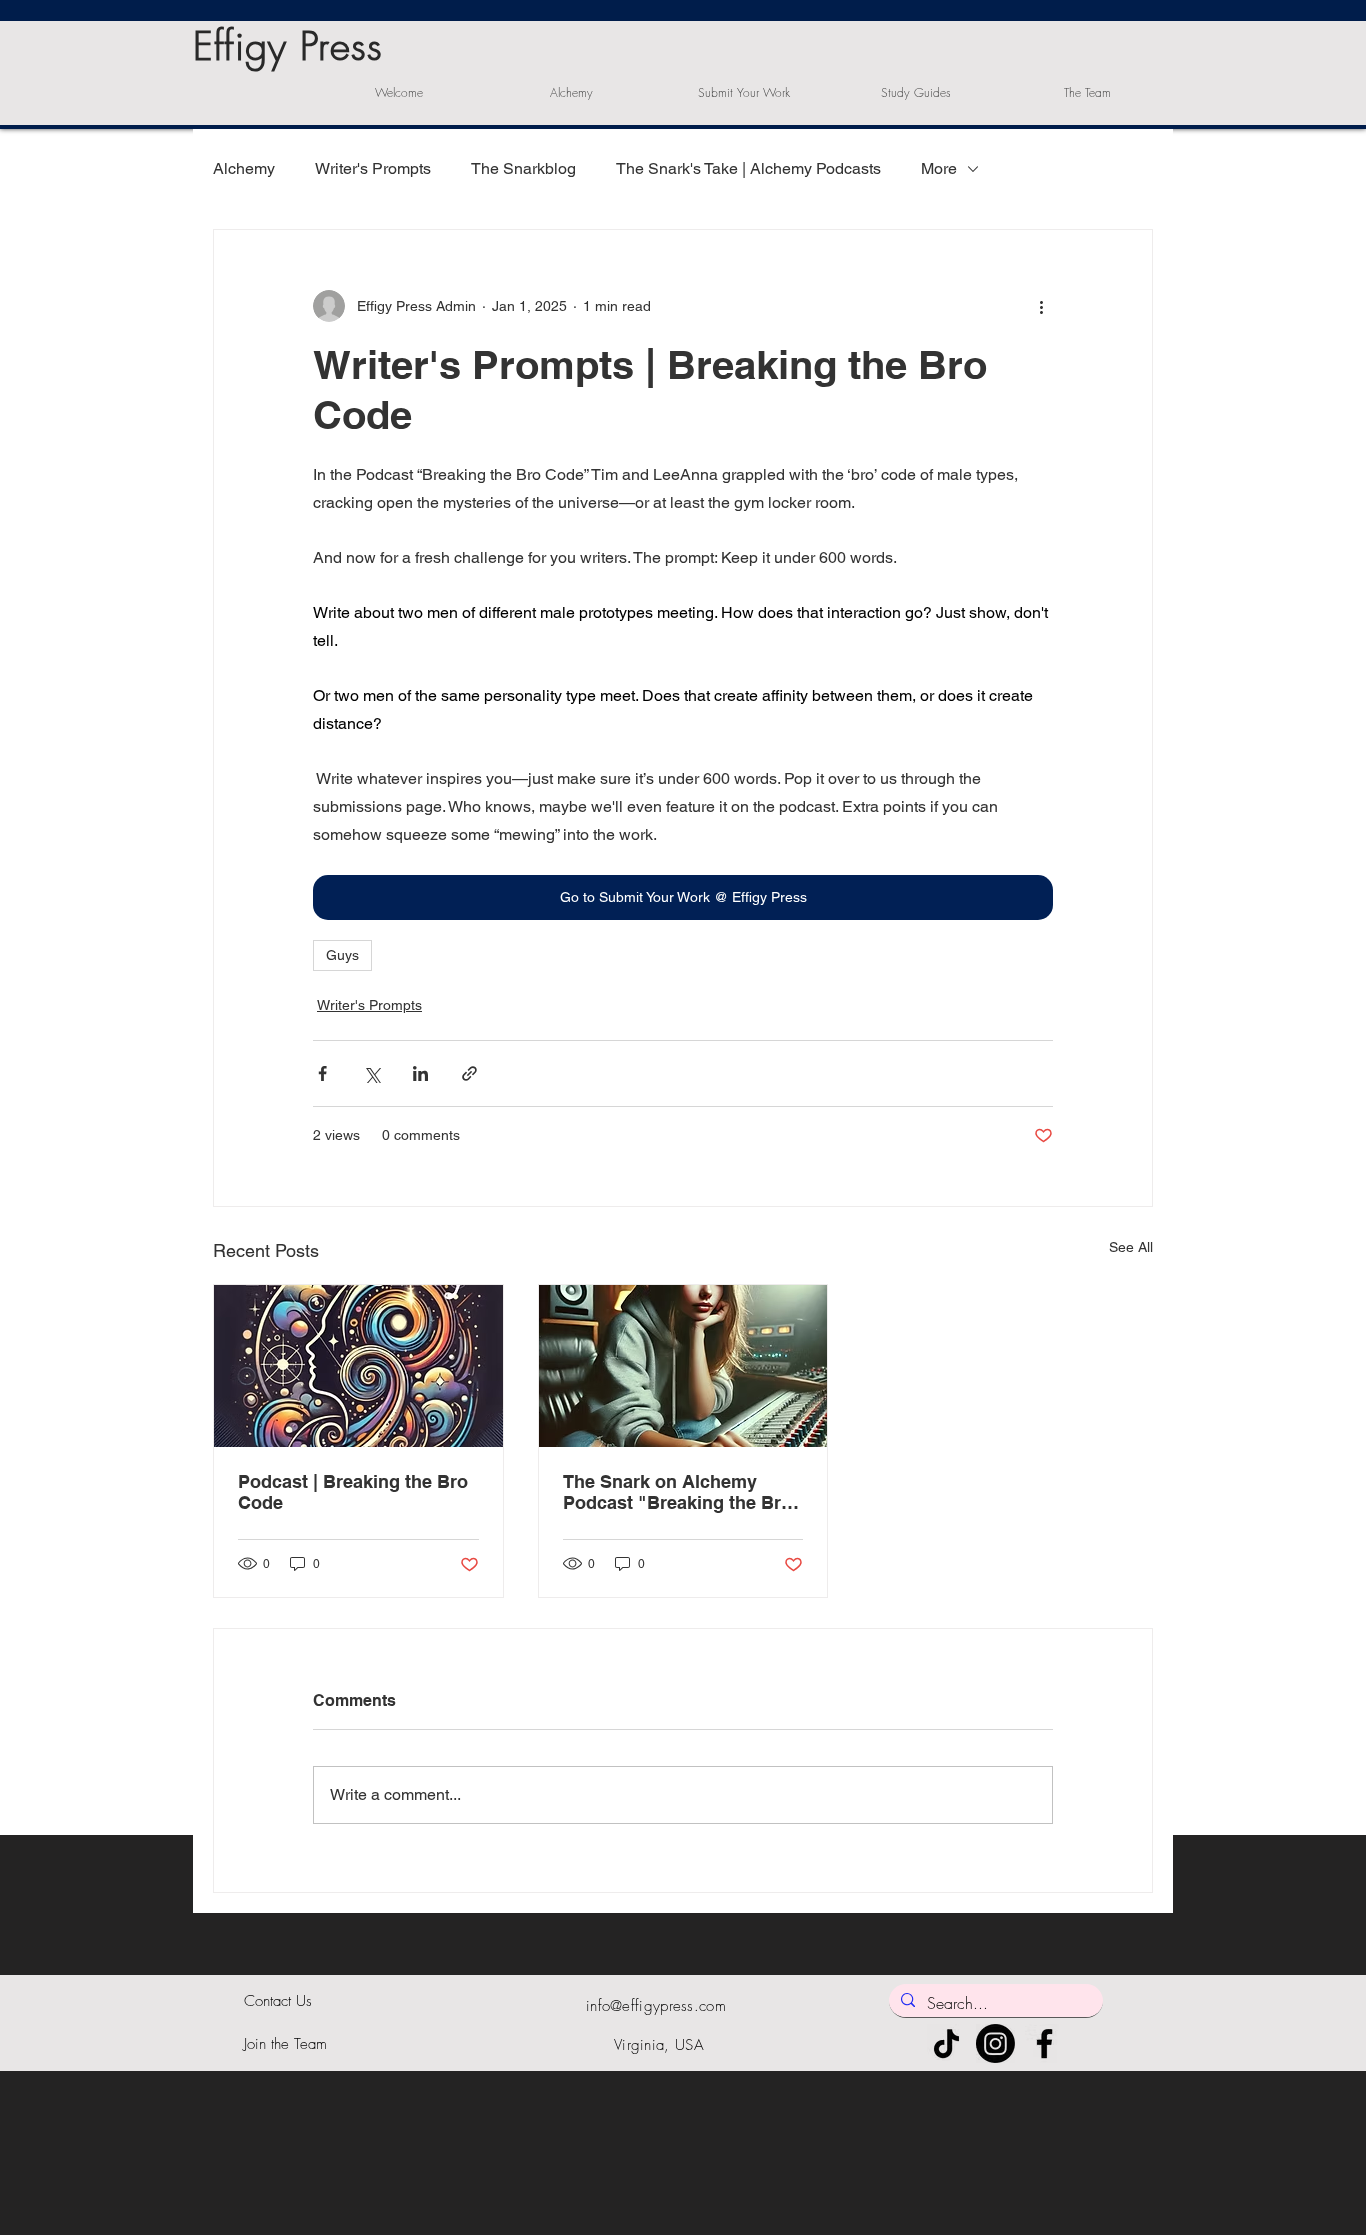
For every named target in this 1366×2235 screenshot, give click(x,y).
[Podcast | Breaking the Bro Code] (358, 1366)
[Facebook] (1044, 2043)
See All (1131, 1247)
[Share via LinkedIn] (420, 1073)
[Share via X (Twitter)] (371, 1073)
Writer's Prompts (373, 168)
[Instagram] (995, 2043)
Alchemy (244, 168)
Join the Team (285, 2044)
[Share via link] (469, 1073)
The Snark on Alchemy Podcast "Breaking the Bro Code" (677, 1492)
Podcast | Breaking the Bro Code (353, 1492)
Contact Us (278, 2001)
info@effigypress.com (656, 2006)
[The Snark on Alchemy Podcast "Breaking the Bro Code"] (683, 1366)
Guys (342, 955)
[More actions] (1041, 306)
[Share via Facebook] (322, 1073)
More (939, 168)
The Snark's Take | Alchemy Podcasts (748, 168)
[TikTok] (946, 2043)
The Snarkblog (523, 168)
